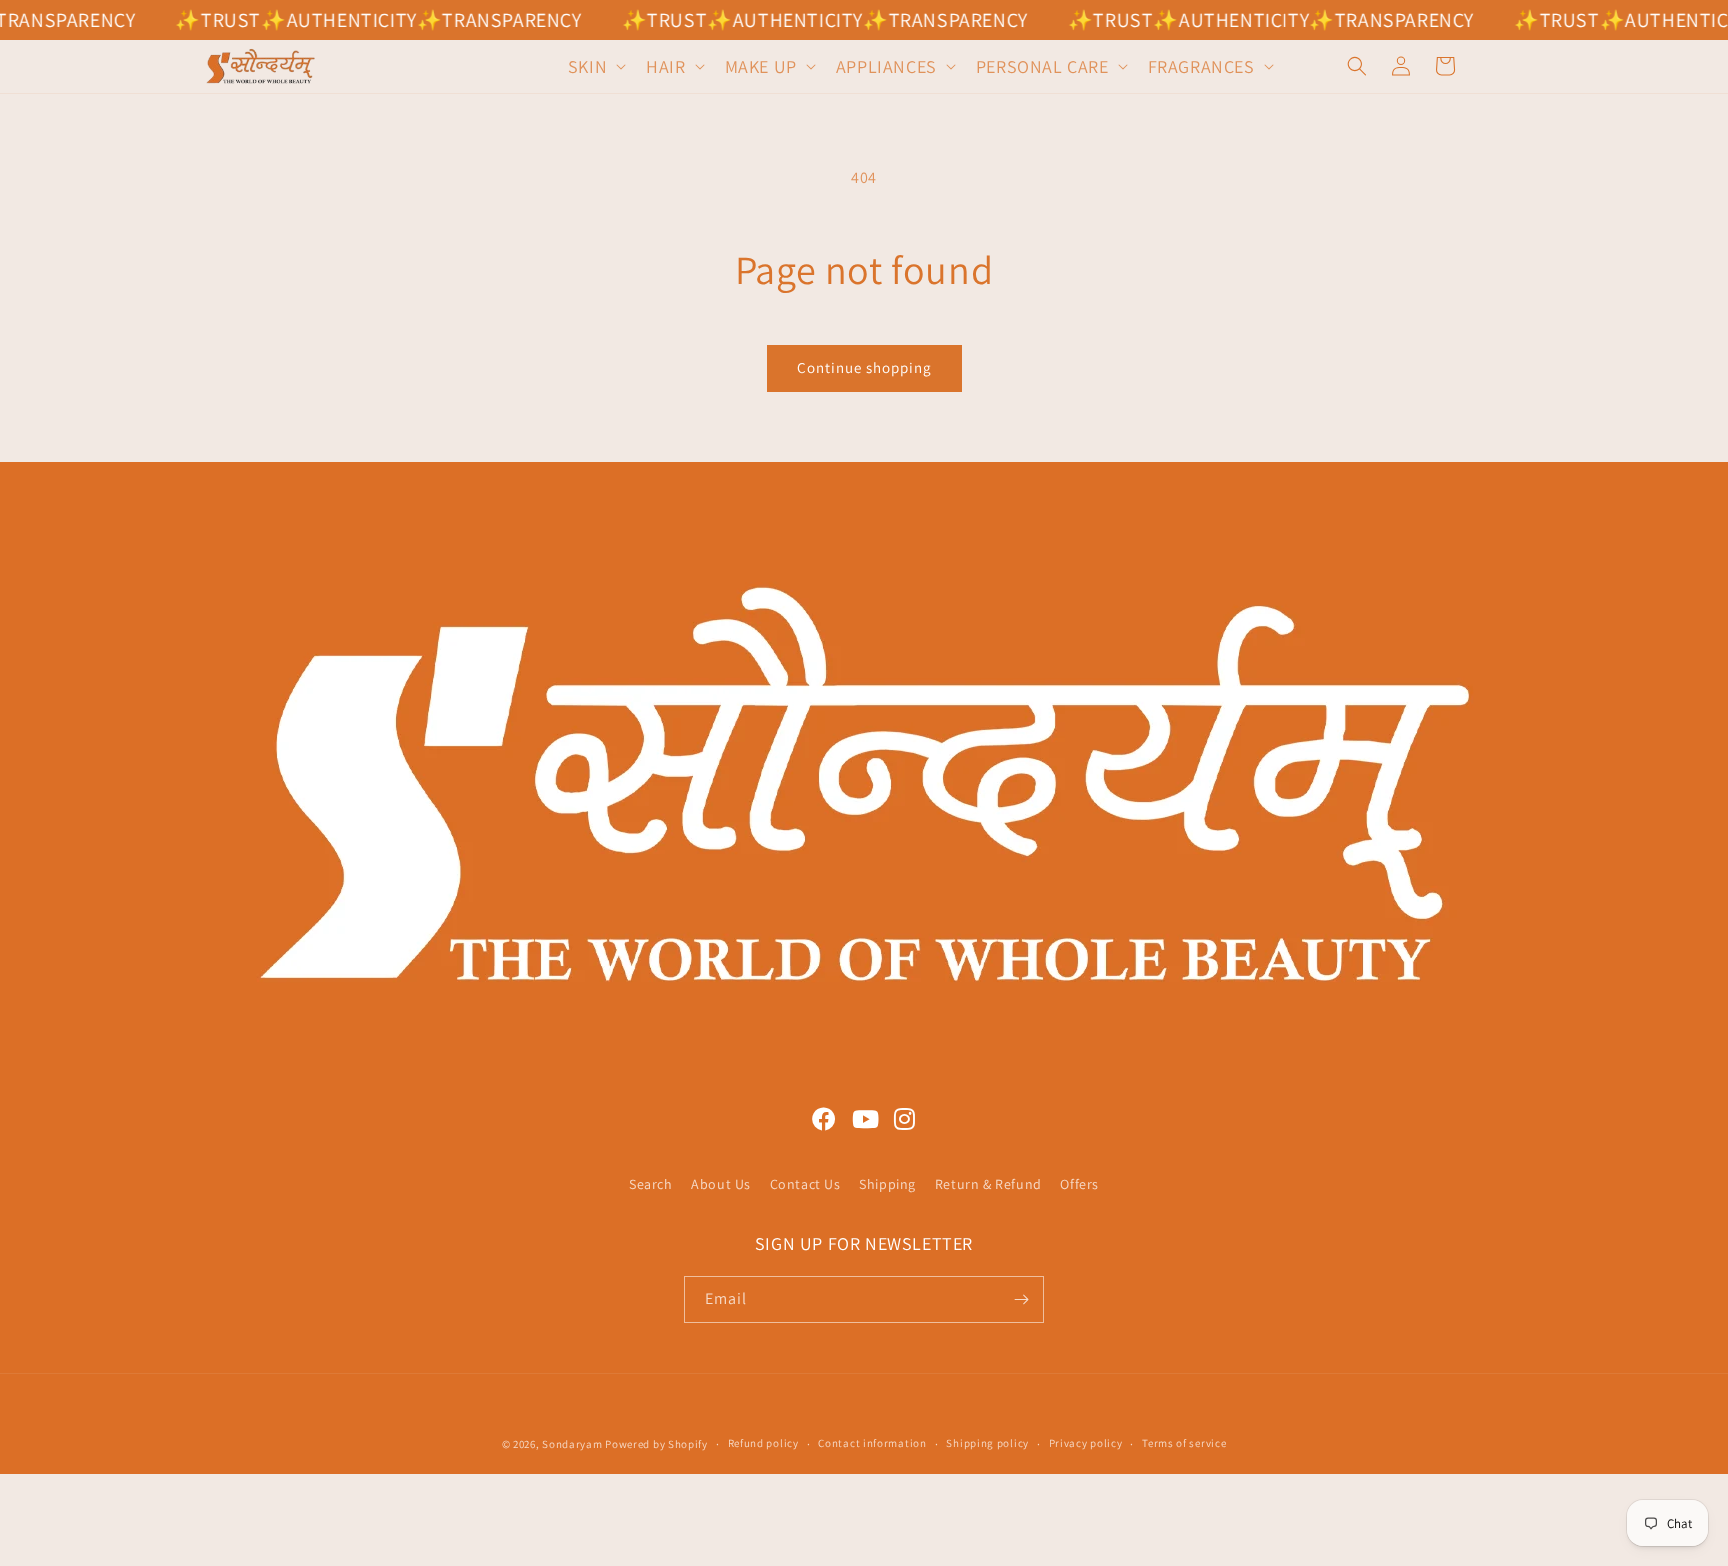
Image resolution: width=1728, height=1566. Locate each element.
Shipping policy (987, 1443)
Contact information (872, 1443)
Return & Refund (988, 1184)
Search (651, 1184)
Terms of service (1184, 1443)
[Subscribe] (1021, 1299)
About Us (721, 1184)
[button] (595, 66)
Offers (1079, 1184)
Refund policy (763, 1443)
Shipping (887, 1184)
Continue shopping (864, 367)
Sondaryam (573, 1444)
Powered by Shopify (656, 1444)
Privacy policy (1086, 1443)
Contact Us (805, 1184)
